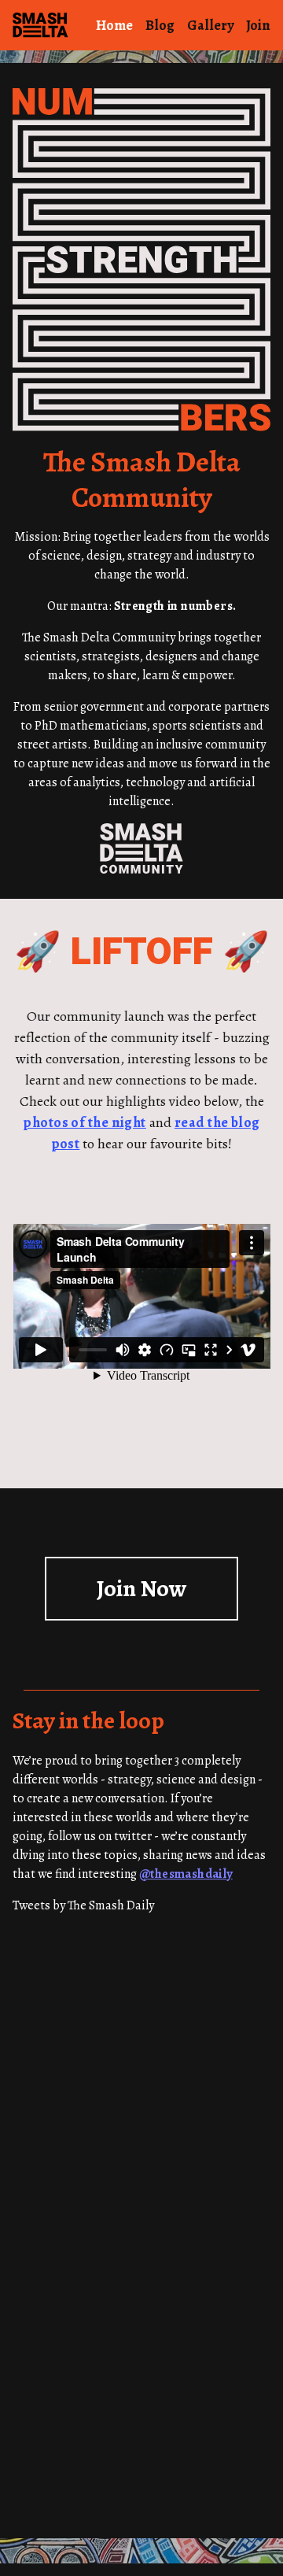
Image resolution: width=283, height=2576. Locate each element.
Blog (160, 25)
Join (258, 25)
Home (114, 25)
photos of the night (85, 1122)
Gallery (210, 25)
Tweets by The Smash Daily (83, 1905)
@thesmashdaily (186, 1874)
